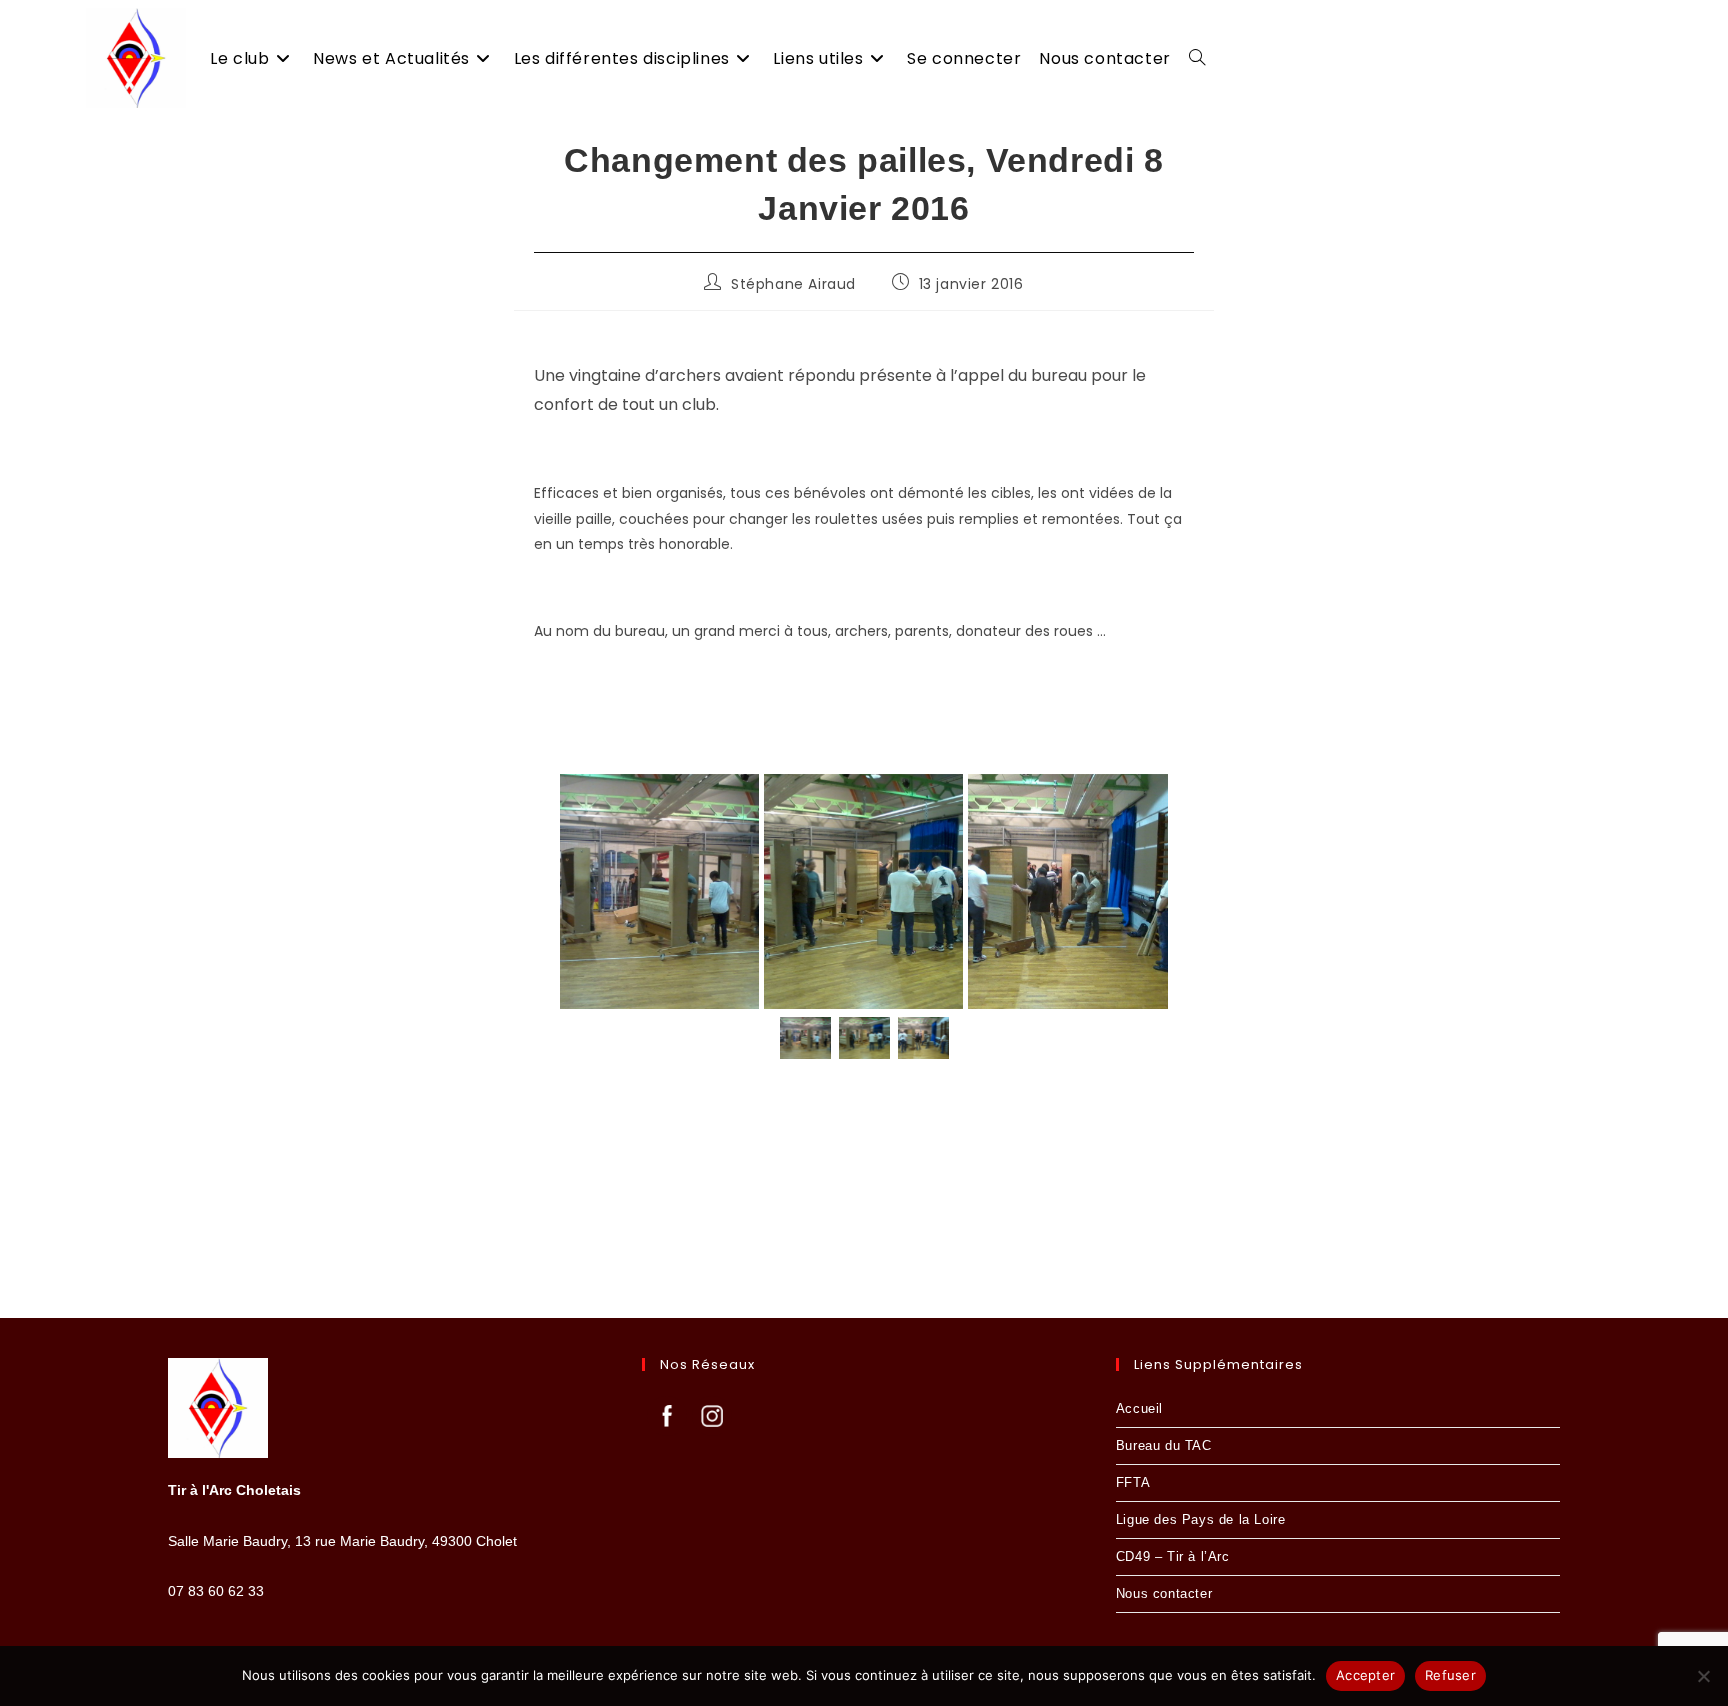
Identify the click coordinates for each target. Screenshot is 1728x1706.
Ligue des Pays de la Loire (1201, 1519)
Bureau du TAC (1164, 1445)
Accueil (1139, 1408)
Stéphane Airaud (793, 284)
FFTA (1133, 1482)
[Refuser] (1703, 1676)
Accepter (1365, 1675)
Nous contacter (1164, 1593)
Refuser (1450, 1675)
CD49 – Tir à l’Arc (1173, 1556)
